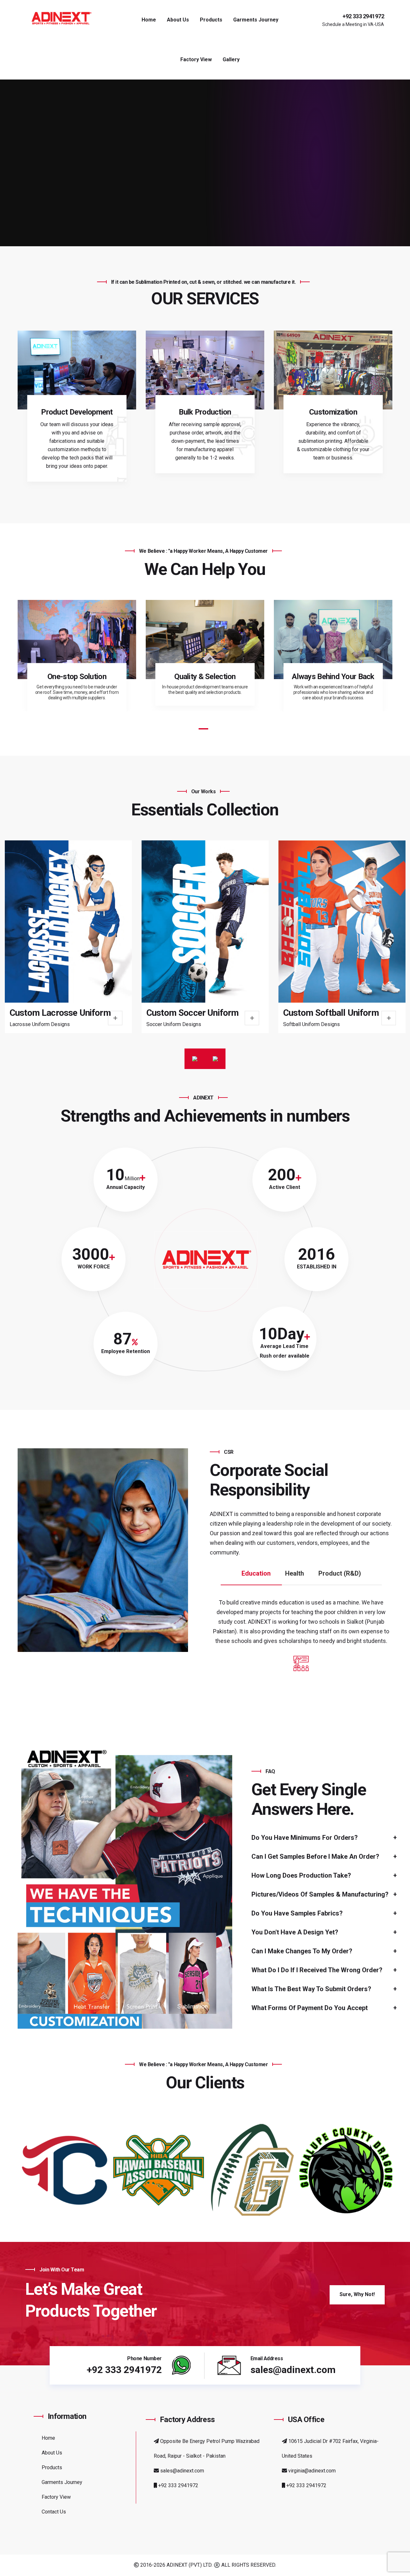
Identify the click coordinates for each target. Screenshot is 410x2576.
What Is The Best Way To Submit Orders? (311, 1989)
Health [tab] (295, 1573)
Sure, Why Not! (357, 2294)
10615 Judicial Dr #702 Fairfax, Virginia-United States (330, 2449)
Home (149, 20)
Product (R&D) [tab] (340, 1573)
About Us (178, 20)
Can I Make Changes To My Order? (302, 1951)
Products (211, 20)
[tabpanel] (77, 655)
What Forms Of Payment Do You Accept (310, 2008)
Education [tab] (256, 1573)
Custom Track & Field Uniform (341, 1013)
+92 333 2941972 (363, 16)
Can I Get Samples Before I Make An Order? (315, 1856)
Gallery (231, 59)
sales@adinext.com (181, 2471)
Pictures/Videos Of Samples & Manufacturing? (320, 1894)
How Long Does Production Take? (301, 1875)
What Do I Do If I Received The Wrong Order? (317, 1970)
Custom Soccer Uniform (56, 1013)
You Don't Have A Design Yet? (295, 1932)
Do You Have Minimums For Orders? (305, 1838)
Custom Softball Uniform (194, 1013)
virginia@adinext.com (311, 2471)
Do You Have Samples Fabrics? (297, 1913)
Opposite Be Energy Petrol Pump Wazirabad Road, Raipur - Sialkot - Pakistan (207, 2449)
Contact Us (54, 2512)
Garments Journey (256, 20)
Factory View (196, 59)
